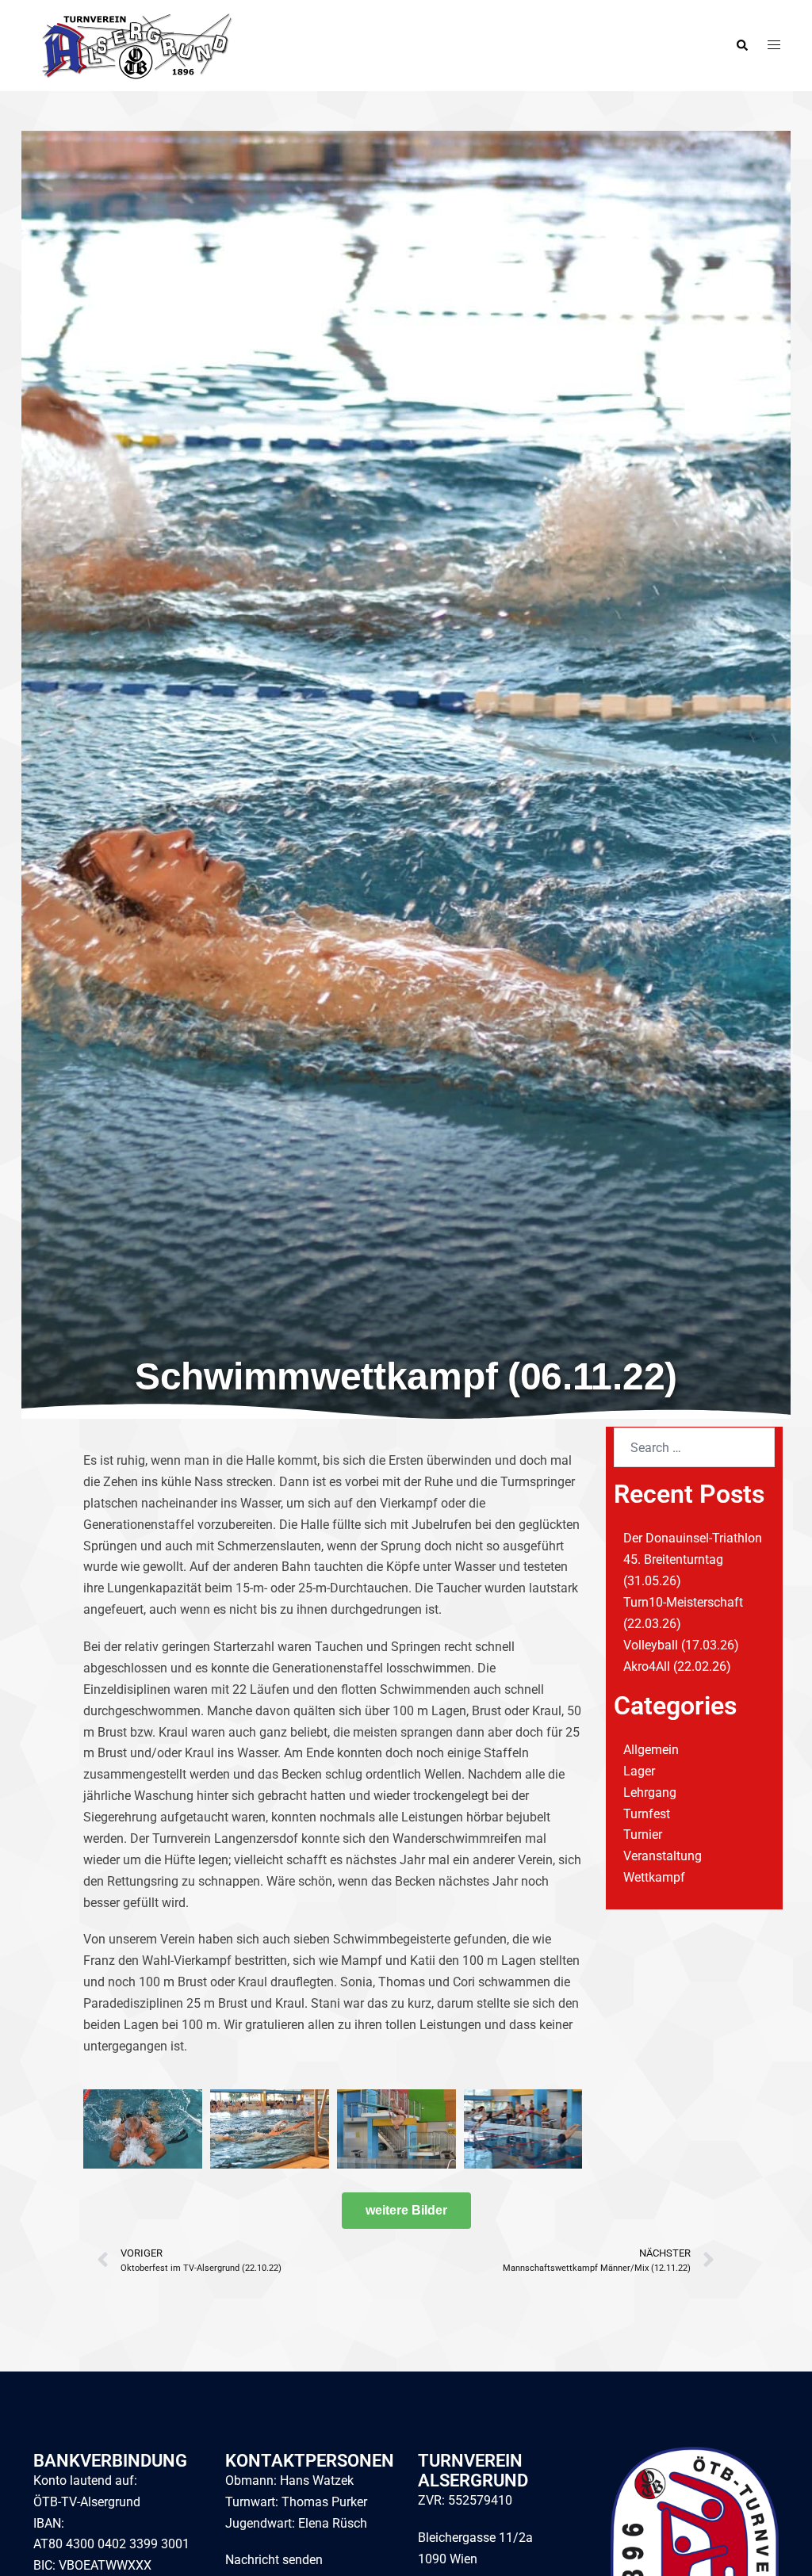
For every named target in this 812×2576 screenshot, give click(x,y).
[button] (741, 45)
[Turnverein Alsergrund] (133, 45)
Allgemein (651, 1750)
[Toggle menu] (774, 46)
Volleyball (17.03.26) (681, 1645)
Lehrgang (650, 1792)
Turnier (643, 1835)
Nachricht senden (274, 2560)
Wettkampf (654, 1877)
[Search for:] (694, 1447)
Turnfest (647, 1814)
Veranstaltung (663, 1856)
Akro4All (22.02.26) (677, 1666)
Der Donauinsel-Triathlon (693, 1538)
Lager (639, 1771)
